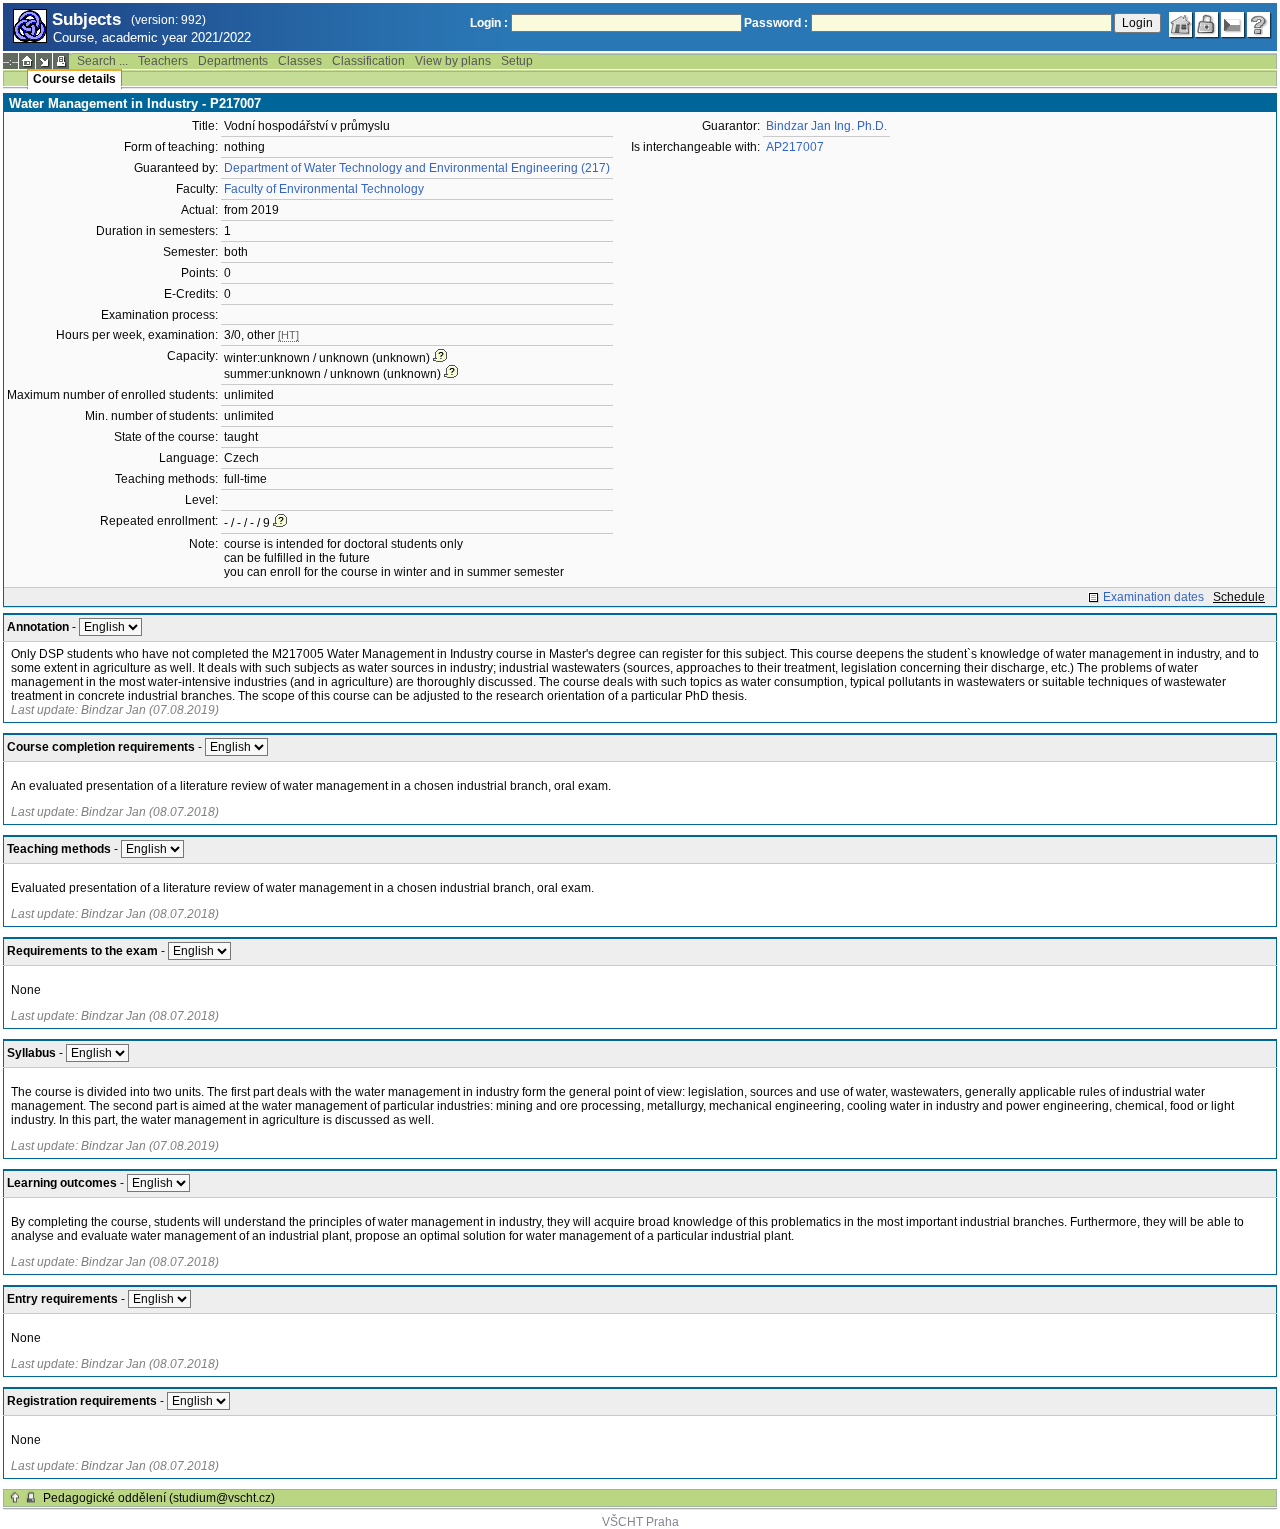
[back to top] (15, 1498)
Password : (776, 23)
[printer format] (61, 61)
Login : (489, 23)
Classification (368, 61)
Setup (517, 61)
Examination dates (1153, 597)
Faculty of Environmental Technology (324, 189)
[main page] (1181, 25)
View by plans (453, 61)
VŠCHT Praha (640, 1522)
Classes (300, 61)
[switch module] (44, 61)
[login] (1207, 25)
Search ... (102, 61)
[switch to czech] (1233, 25)
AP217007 (795, 147)
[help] (1259, 25)
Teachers (163, 61)
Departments (233, 61)
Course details (74, 79)
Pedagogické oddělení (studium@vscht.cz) (159, 1498)
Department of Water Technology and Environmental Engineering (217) (417, 168)
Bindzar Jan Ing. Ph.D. (826, 126)
